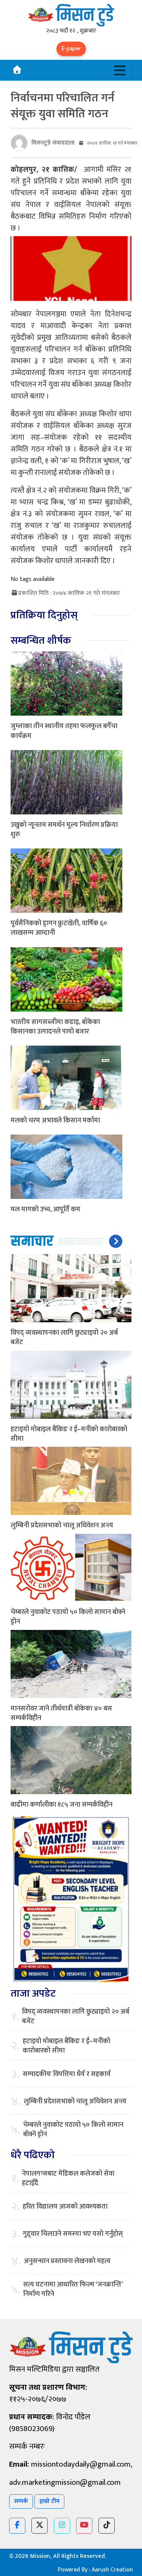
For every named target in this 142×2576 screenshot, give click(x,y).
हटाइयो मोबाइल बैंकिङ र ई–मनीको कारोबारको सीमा (69, 1434)
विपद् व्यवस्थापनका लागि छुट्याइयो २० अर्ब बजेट (64, 1338)
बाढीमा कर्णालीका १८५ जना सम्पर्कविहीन (62, 1805)
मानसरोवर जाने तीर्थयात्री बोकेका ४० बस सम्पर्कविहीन (61, 1713)
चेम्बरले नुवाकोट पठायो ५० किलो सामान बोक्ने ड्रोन (68, 1617)
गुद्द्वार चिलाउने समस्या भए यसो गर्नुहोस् (73, 2234)
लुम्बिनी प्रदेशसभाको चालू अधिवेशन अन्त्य (62, 1525)
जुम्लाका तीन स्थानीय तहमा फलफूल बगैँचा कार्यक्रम (64, 731)
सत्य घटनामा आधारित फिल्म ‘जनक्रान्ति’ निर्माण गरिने (73, 2290)
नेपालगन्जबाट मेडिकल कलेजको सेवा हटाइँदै (68, 2179)
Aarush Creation (112, 2570)
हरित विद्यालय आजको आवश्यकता (65, 2207)
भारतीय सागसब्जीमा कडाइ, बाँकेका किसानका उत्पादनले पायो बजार (55, 1027)
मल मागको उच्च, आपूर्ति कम (45, 1209)
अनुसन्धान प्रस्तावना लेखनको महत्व (67, 2261)
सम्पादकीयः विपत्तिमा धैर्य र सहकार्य (67, 2074)
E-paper (71, 49)
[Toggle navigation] (120, 70)
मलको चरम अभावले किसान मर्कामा (55, 1121)
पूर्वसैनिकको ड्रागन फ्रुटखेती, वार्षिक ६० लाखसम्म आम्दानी (59, 928)
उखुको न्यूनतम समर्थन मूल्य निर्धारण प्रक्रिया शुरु (64, 830)
